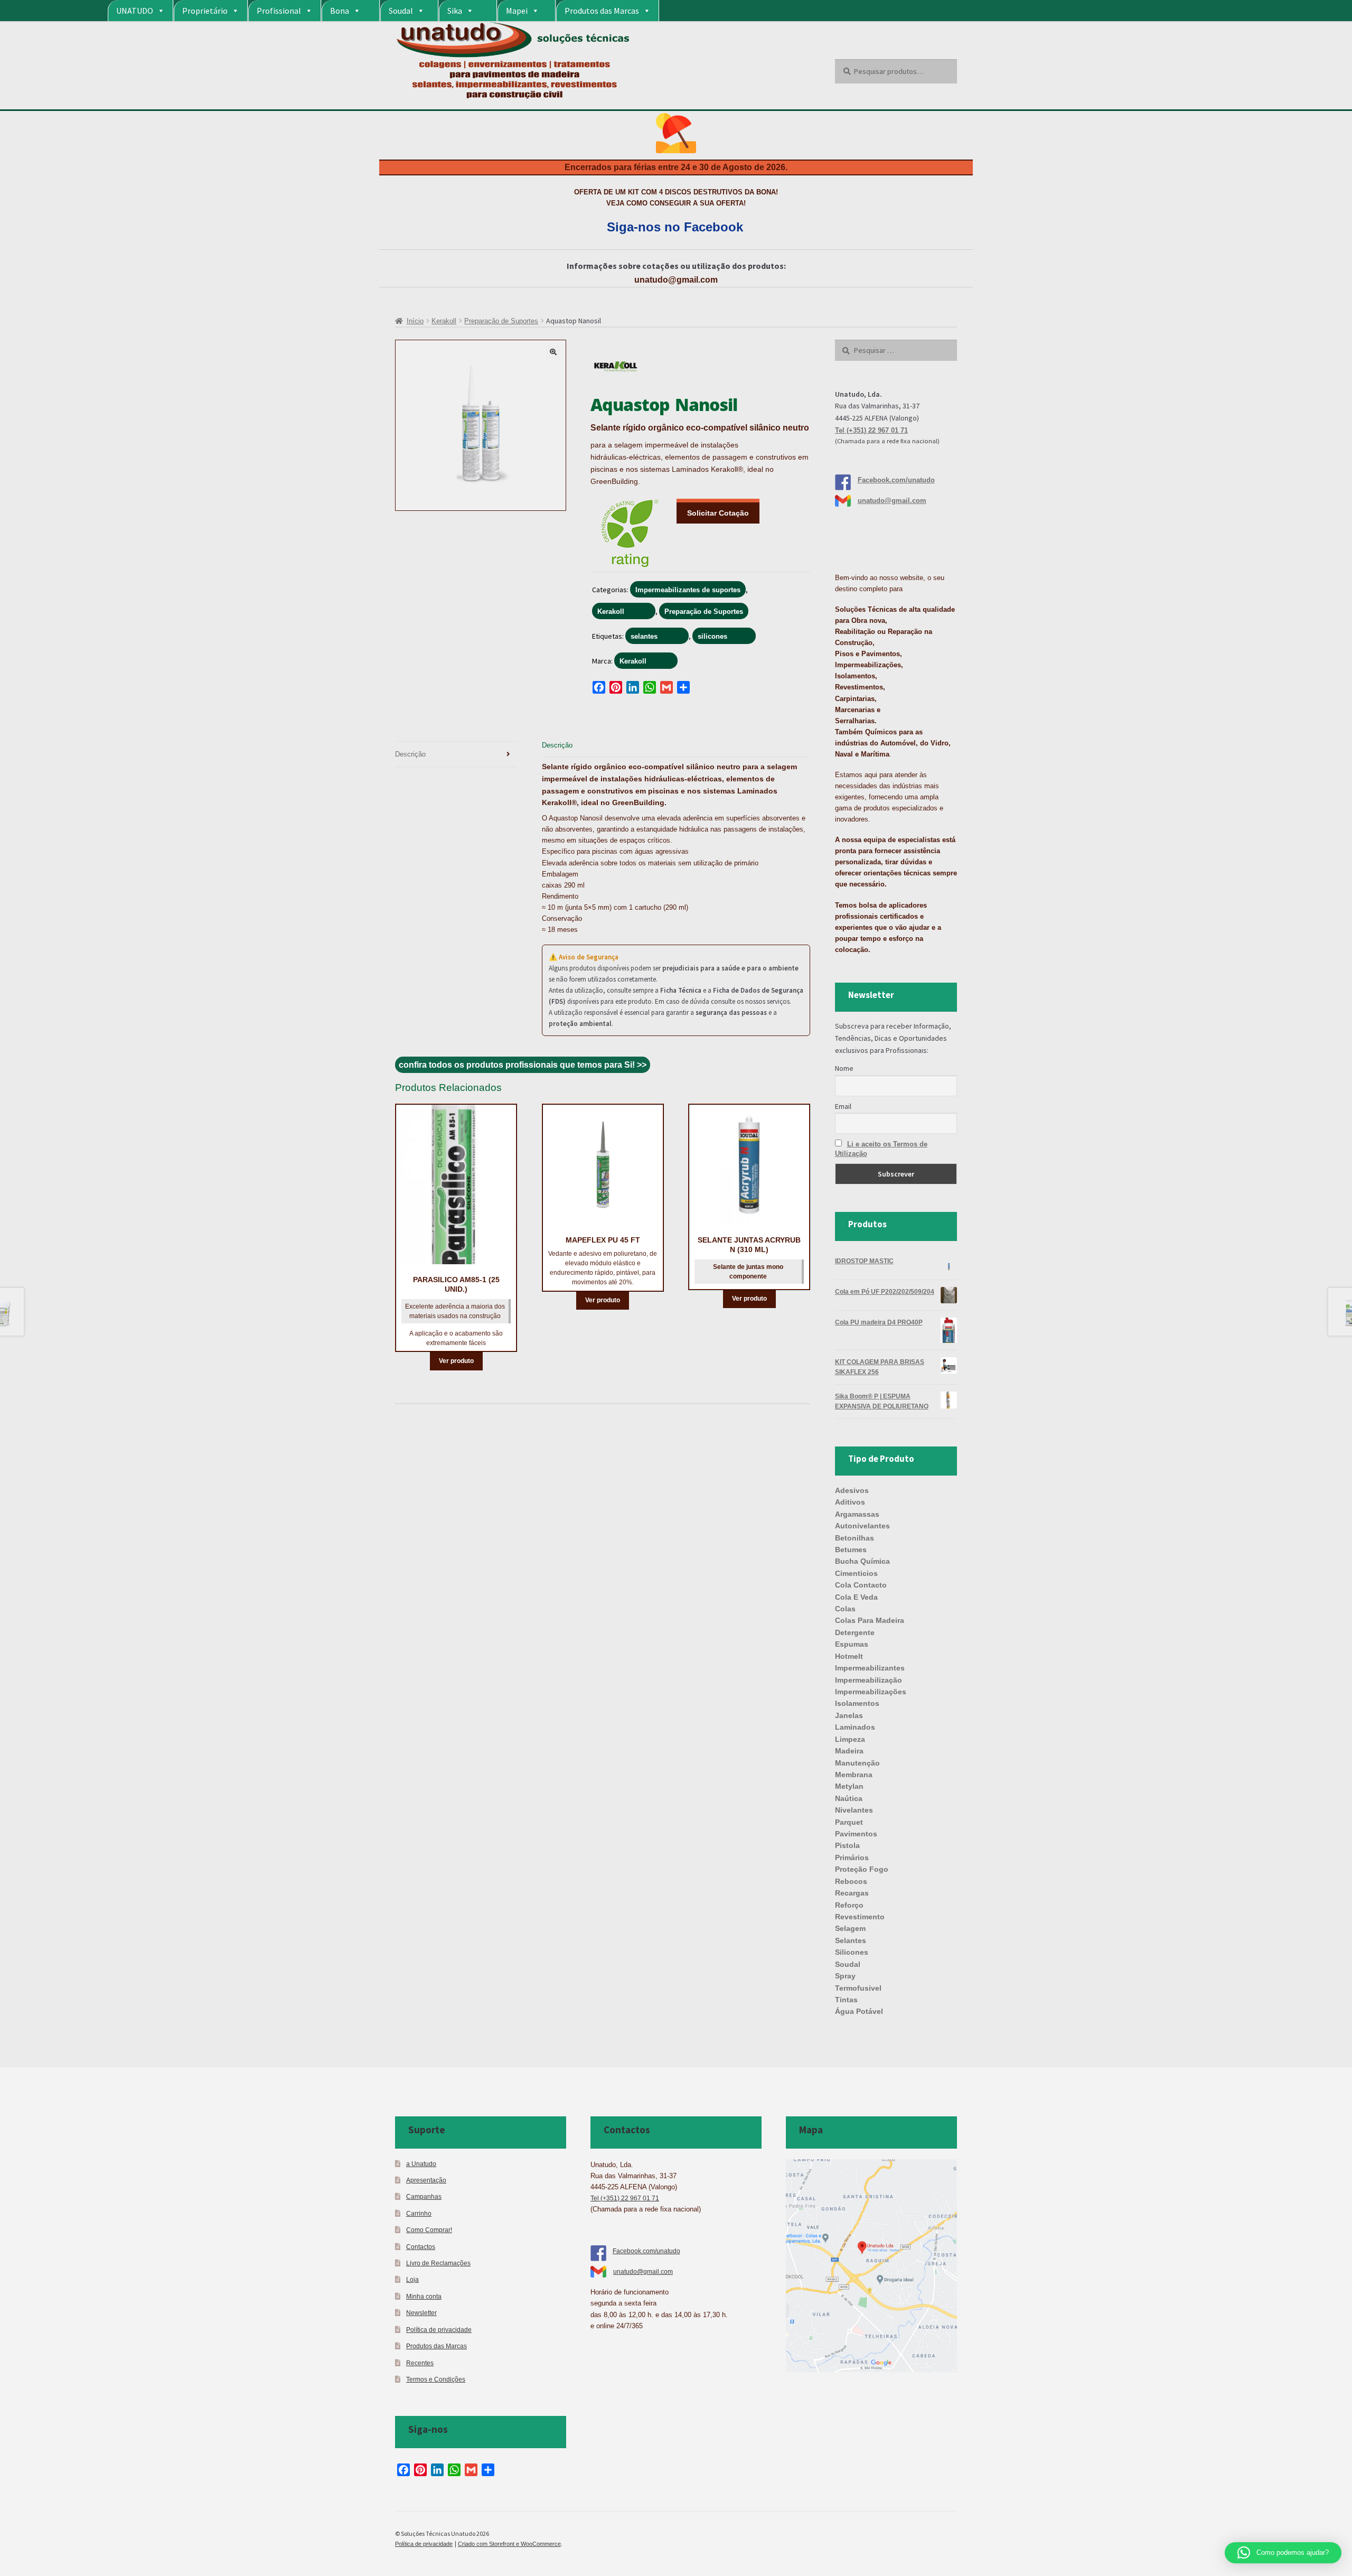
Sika (455, 11)
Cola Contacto (861, 1585)
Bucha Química (862, 1561)
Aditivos (850, 1502)
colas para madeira (870, 1620)
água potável (859, 2011)
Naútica (849, 1798)
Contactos (421, 2247)
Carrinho (419, 2213)
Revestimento (860, 1917)
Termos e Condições (436, 2379)
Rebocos (851, 1881)
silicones (712, 636)
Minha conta (424, 2296)
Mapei (517, 11)
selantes (644, 636)
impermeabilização (869, 1680)
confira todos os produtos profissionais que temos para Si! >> (523, 1065)
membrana (854, 1775)
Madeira (849, 1751)
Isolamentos (857, 1703)
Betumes (851, 1550)
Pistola (847, 1845)
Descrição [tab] (410, 754)
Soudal (401, 11)
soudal (848, 1964)
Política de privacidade (439, 2330)
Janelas (849, 1715)
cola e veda (856, 1597)
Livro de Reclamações (438, 2263)
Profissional (279, 11)
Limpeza (850, 1739)
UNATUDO (135, 11)
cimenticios (856, 1573)
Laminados (855, 1727)
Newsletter (421, 2313)
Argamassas (857, 1514)
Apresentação (426, 2180)
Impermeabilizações (871, 1692)
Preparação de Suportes (501, 321)
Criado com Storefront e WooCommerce (509, 2544)
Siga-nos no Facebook (675, 227)
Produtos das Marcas (602, 11)
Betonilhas (855, 1538)
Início (415, 321)
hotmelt (849, 1656)
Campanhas (424, 2196)
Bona (340, 11)
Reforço (849, 1905)
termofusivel (858, 1988)
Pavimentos (856, 1834)
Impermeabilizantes (870, 1668)
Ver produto (456, 1361)
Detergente (855, 1632)
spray (845, 1976)
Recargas (852, 1893)
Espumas (852, 1644)
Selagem (850, 1928)
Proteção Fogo (862, 1869)
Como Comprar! (429, 2230)
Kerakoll (444, 321)
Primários (852, 1858)
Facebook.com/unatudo (896, 480)
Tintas (846, 2000)
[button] (553, 352)
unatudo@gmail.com (676, 280)
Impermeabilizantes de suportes (688, 590)
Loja (412, 2279)
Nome (844, 1068)
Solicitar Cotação (718, 513)
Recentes (420, 2363)
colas (845, 1609)
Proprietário (205, 11)
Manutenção (857, 1763)
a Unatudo (421, 2164)
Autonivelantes (862, 1526)
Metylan (849, 1786)
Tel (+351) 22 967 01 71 (871, 430)
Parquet (849, 1822)
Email (843, 1106)
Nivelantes (854, 1810)
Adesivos (852, 1490)
